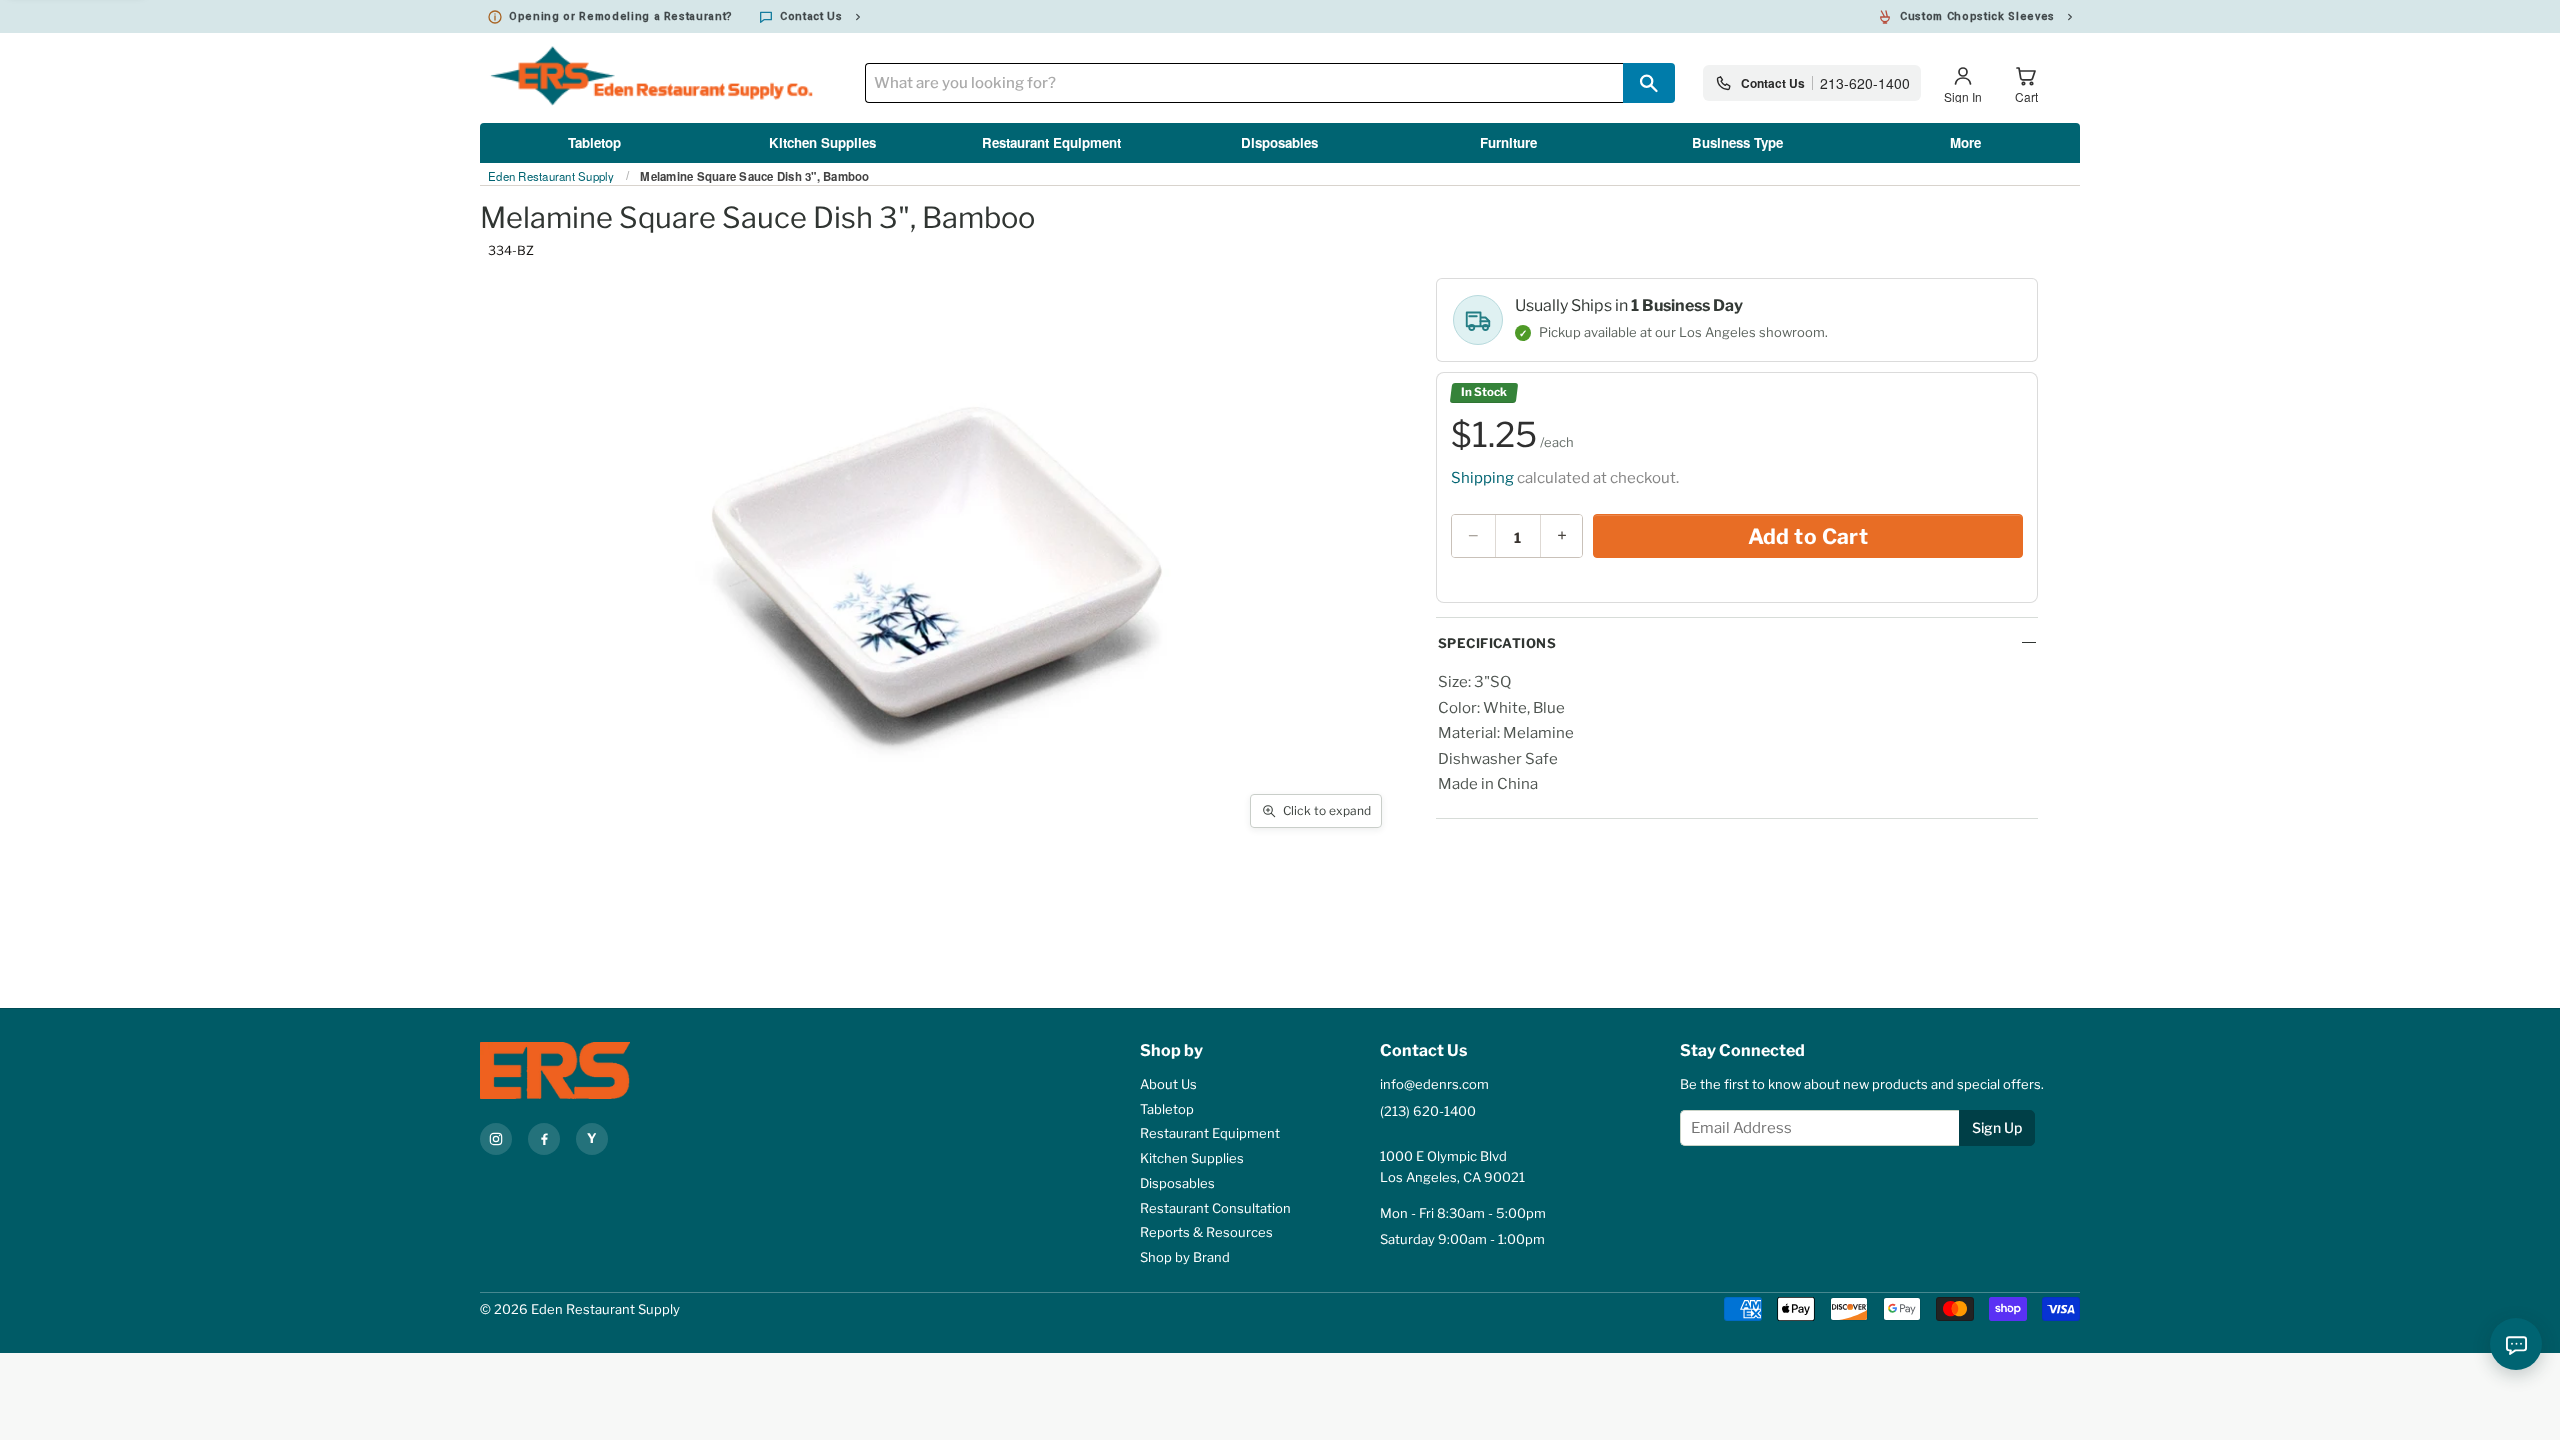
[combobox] (1244, 83)
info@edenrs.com (1434, 1084)
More (1965, 142)
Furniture (1508, 142)
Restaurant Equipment (1051, 142)
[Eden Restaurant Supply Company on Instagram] (496, 1139)
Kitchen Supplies (822, 142)
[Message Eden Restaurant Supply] (2516, 1344)
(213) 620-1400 (1428, 1111)
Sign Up (1997, 1127)
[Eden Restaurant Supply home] (590, 1070)
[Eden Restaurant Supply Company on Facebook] (544, 1139)
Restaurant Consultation (1215, 1208)
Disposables (1279, 142)
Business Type (1737, 142)
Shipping (1482, 478)
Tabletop (594, 142)
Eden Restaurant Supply (551, 177)
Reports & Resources (1206, 1232)
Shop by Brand (1185, 1257)
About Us (1168, 1084)
